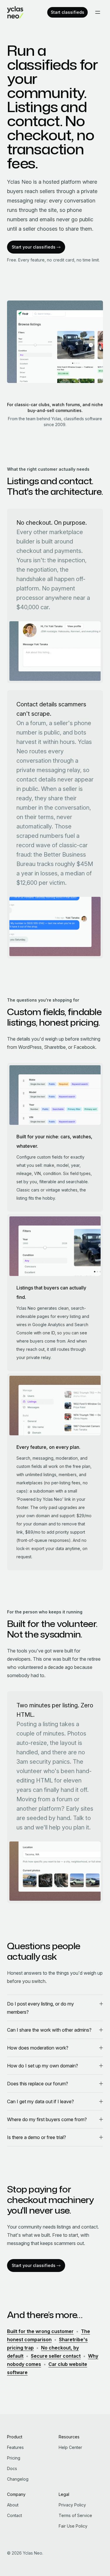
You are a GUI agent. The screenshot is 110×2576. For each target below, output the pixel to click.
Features (15, 2447)
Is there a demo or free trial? (37, 2137)
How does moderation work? (38, 2048)
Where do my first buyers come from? (47, 2119)
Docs (12, 2468)
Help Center (70, 2447)
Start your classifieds (34, 247)
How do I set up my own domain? (43, 2066)
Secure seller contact (56, 2356)
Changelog (18, 2479)
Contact (15, 2515)
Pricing (14, 2458)
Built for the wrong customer (40, 2331)
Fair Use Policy (73, 2526)
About (13, 2505)
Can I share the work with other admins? (49, 2030)
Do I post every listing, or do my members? (40, 2008)
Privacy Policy (72, 2505)
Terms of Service (75, 2515)
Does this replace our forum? (38, 2084)
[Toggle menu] (98, 12)
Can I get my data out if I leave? (40, 2101)
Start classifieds (67, 12)
